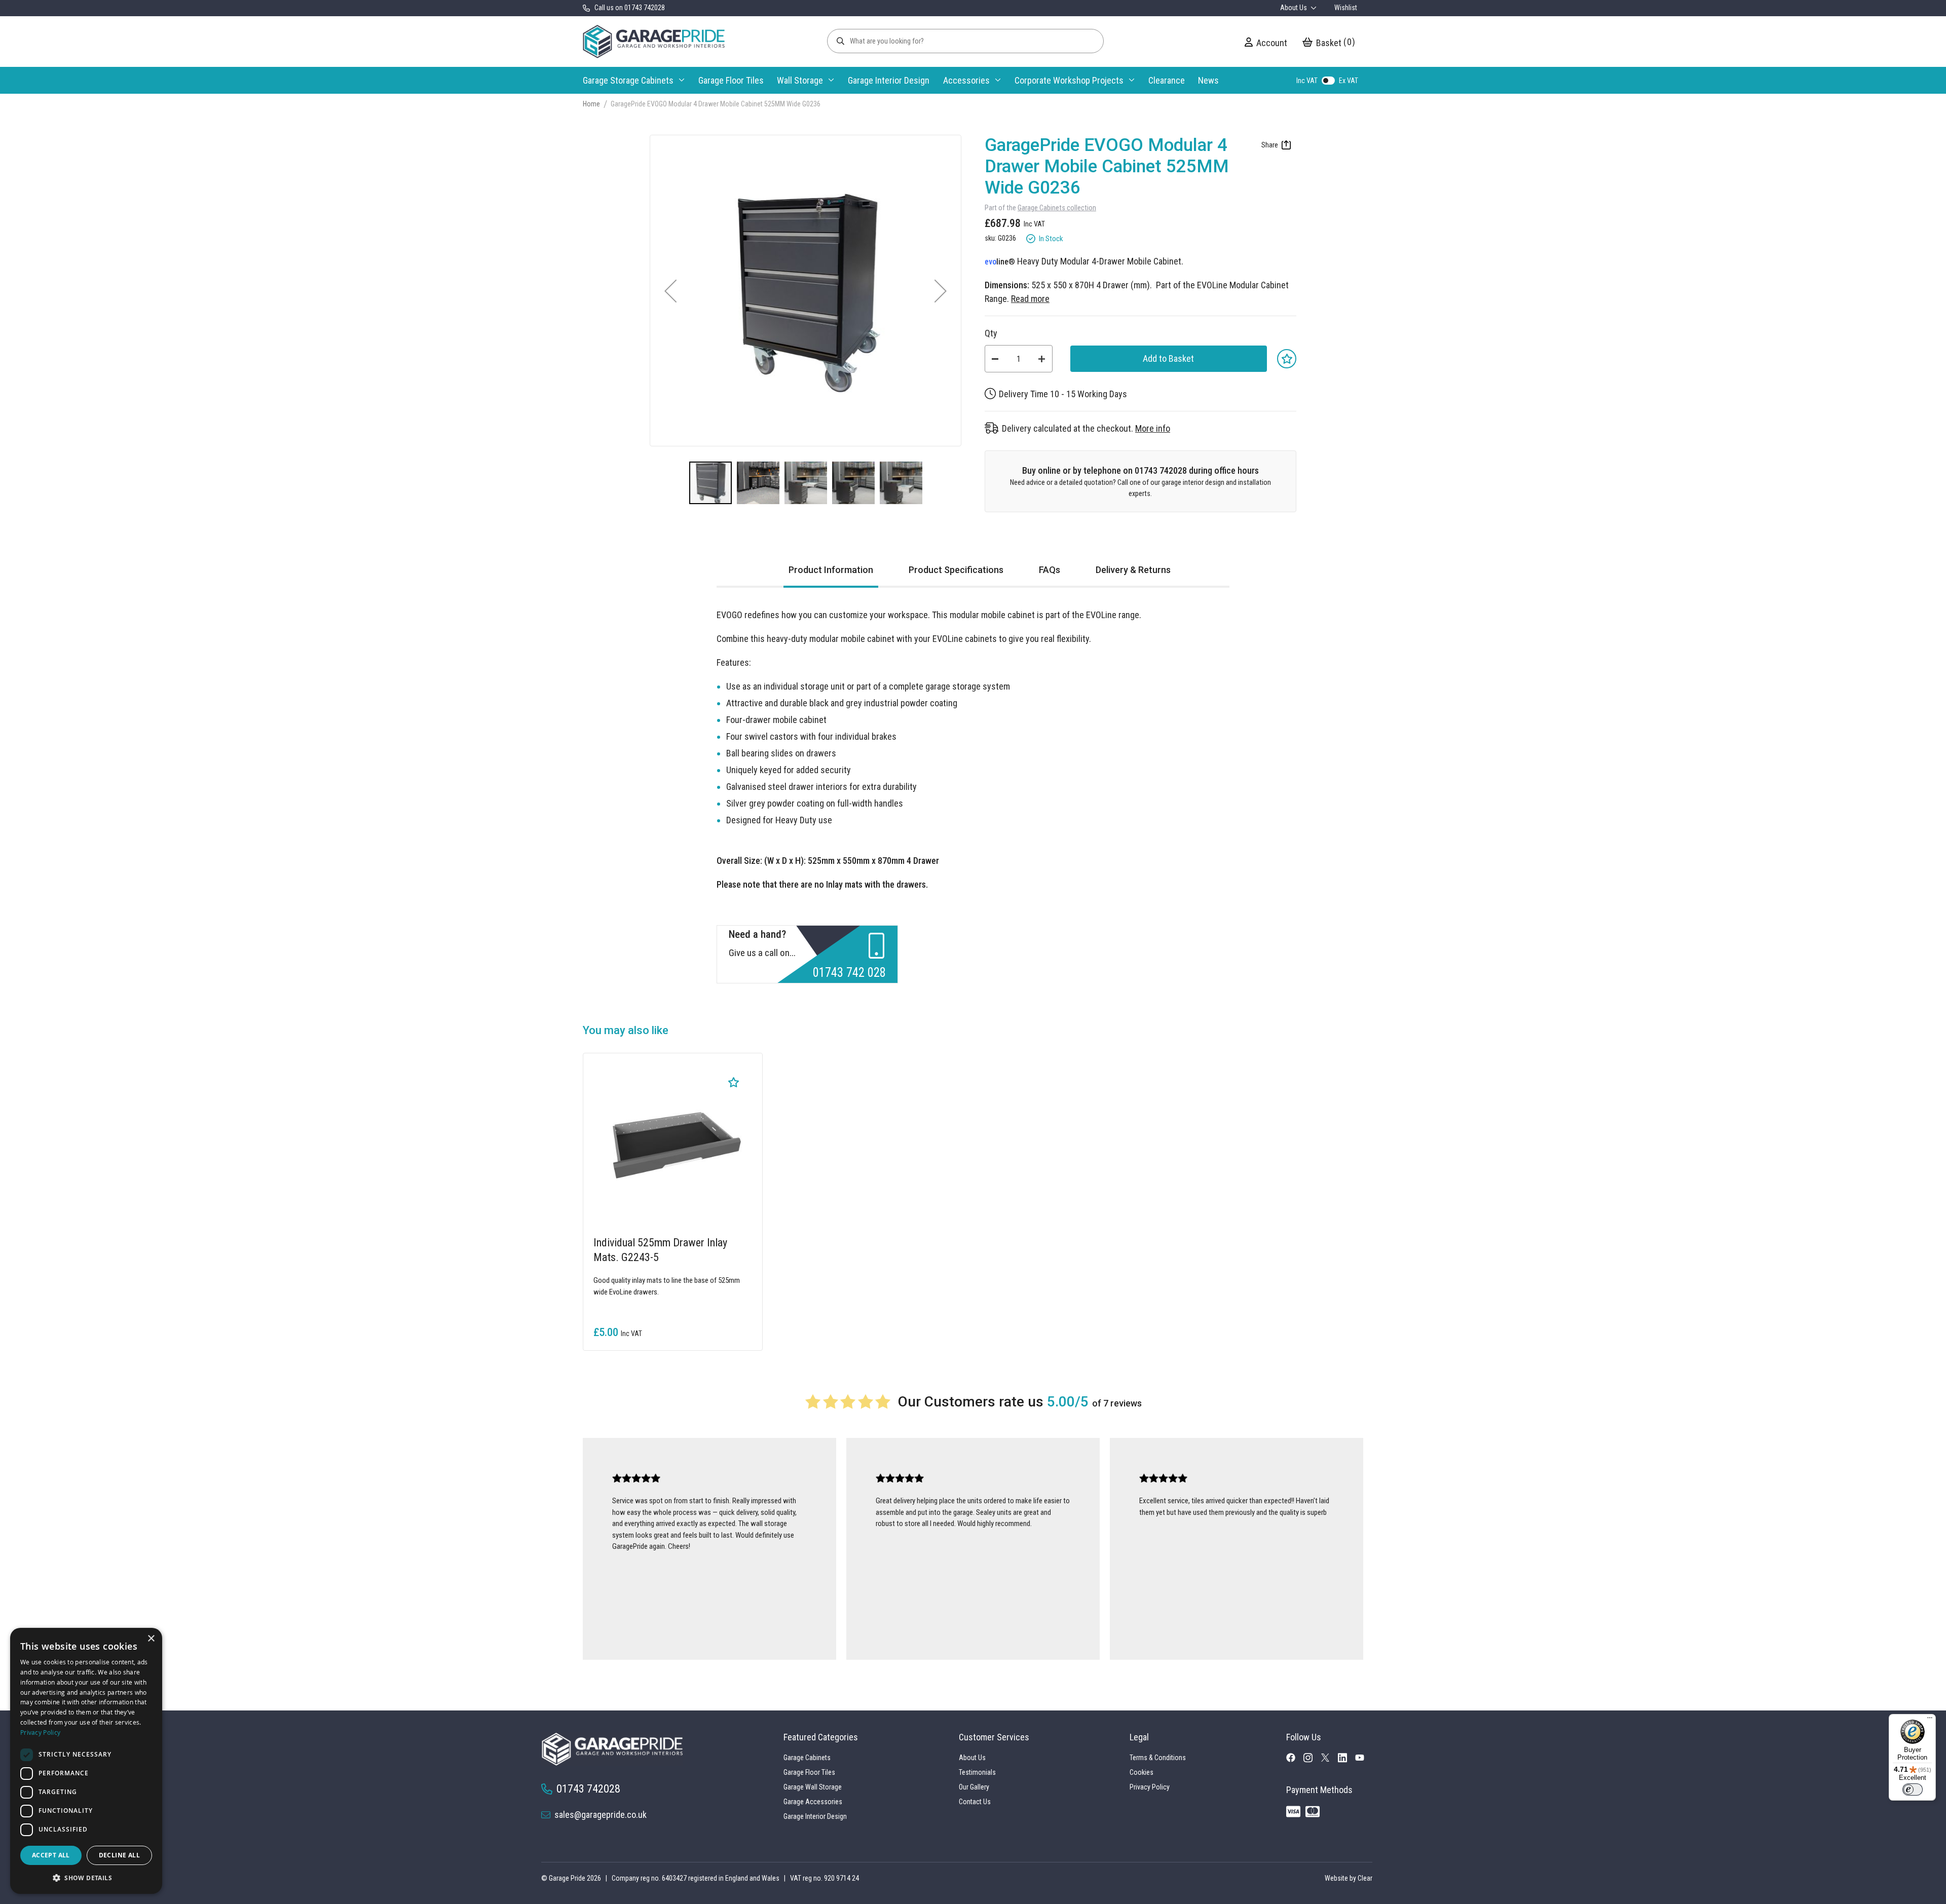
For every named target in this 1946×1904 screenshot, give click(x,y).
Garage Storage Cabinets (628, 80)
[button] (670, 291)
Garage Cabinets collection (1057, 208)
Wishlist (1346, 8)
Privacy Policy (1150, 1787)
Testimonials (977, 1772)
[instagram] (1312, 1760)
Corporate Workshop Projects (1069, 80)
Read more (1030, 299)
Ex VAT (1349, 81)
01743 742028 (588, 1788)
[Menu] (1930, 1720)
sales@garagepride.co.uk (601, 1815)
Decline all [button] (119, 1855)
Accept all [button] (51, 1855)
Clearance (1167, 80)
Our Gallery (974, 1787)
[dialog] (86, 1761)
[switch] (1913, 1789)
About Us (1294, 8)
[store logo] (654, 42)
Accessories (966, 80)
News (1208, 80)
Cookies (1142, 1772)
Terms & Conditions (1158, 1758)
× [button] (151, 1639)
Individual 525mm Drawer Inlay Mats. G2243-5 (660, 1250)
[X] (1329, 1759)
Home (591, 104)
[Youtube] (1364, 1759)
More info (1153, 428)
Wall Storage (800, 80)
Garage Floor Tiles (731, 80)
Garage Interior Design (889, 80)
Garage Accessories (813, 1802)
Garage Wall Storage (813, 1787)
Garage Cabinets (807, 1758)
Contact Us (975, 1802)
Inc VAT (1307, 81)
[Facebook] (1295, 1760)
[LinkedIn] (1346, 1760)
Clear (1365, 1878)
